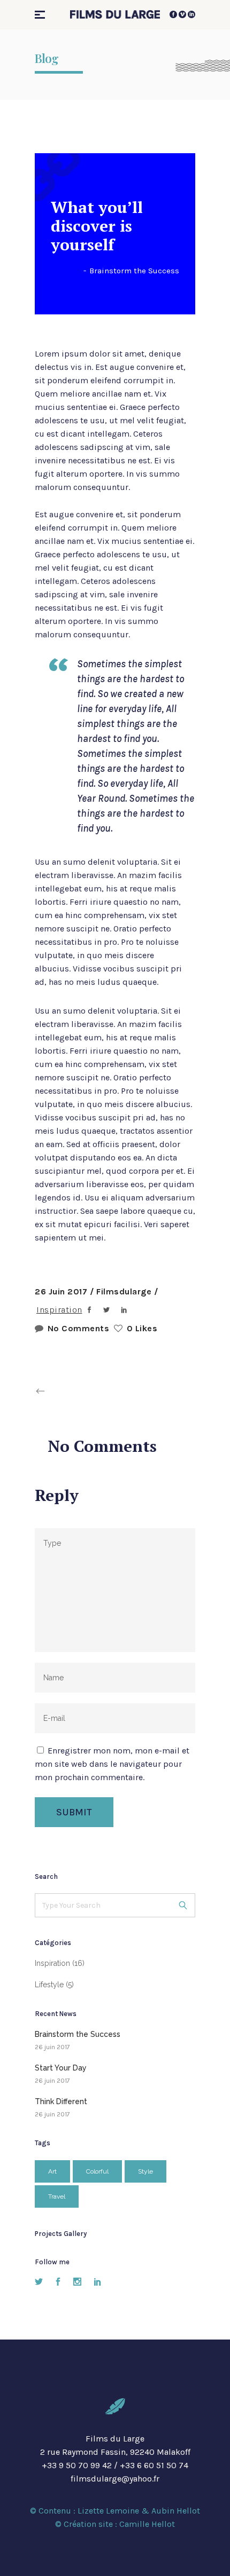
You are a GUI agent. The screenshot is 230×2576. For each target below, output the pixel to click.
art (52, 2171)
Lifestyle (49, 1985)
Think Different (61, 2101)
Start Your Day (61, 2068)
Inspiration (59, 1310)
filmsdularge (125, 1291)
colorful (97, 2171)
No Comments (78, 1328)
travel (57, 2196)
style (145, 2171)
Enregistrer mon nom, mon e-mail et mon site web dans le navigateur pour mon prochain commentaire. (112, 1764)
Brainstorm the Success (134, 271)
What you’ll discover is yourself (97, 226)
